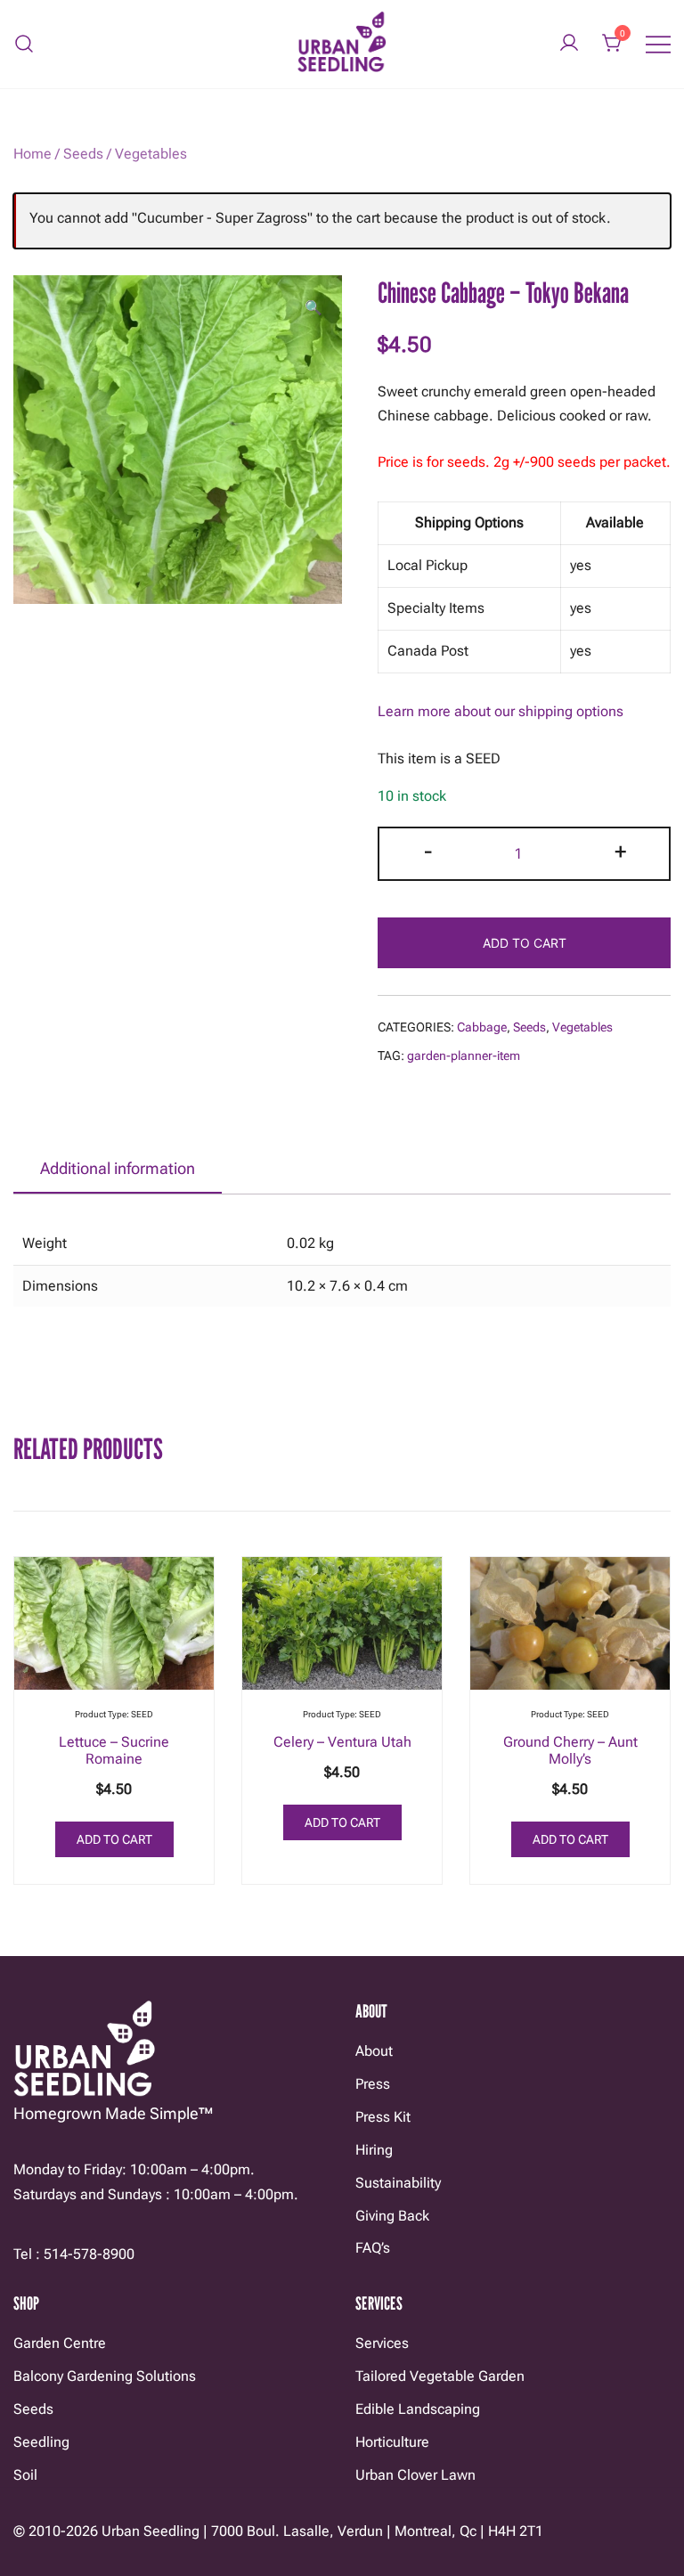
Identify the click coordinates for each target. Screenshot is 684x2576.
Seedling (41, 2442)
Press (373, 2084)
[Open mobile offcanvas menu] (658, 44)
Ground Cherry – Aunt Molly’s (570, 1750)
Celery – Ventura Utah (342, 1742)
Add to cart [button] (114, 1839)
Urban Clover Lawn (415, 2475)
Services (382, 2343)
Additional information (118, 1168)
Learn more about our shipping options (501, 711)
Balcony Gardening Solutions (105, 2376)
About (374, 2051)
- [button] (428, 852)
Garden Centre (60, 2343)
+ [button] (621, 852)
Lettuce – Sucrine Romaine (114, 1750)
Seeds (83, 154)
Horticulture (392, 2442)
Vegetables (151, 154)
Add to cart (525, 943)
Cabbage (482, 1027)
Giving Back (392, 2216)
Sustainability (398, 2183)
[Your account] (569, 44)
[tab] (118, 1170)
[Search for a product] (24, 44)
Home (33, 154)
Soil (25, 2475)
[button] (313, 309)
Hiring (374, 2150)
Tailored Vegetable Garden (440, 2376)
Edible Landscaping (418, 2409)
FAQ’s (373, 2248)
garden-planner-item (464, 1056)
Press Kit (383, 2117)
